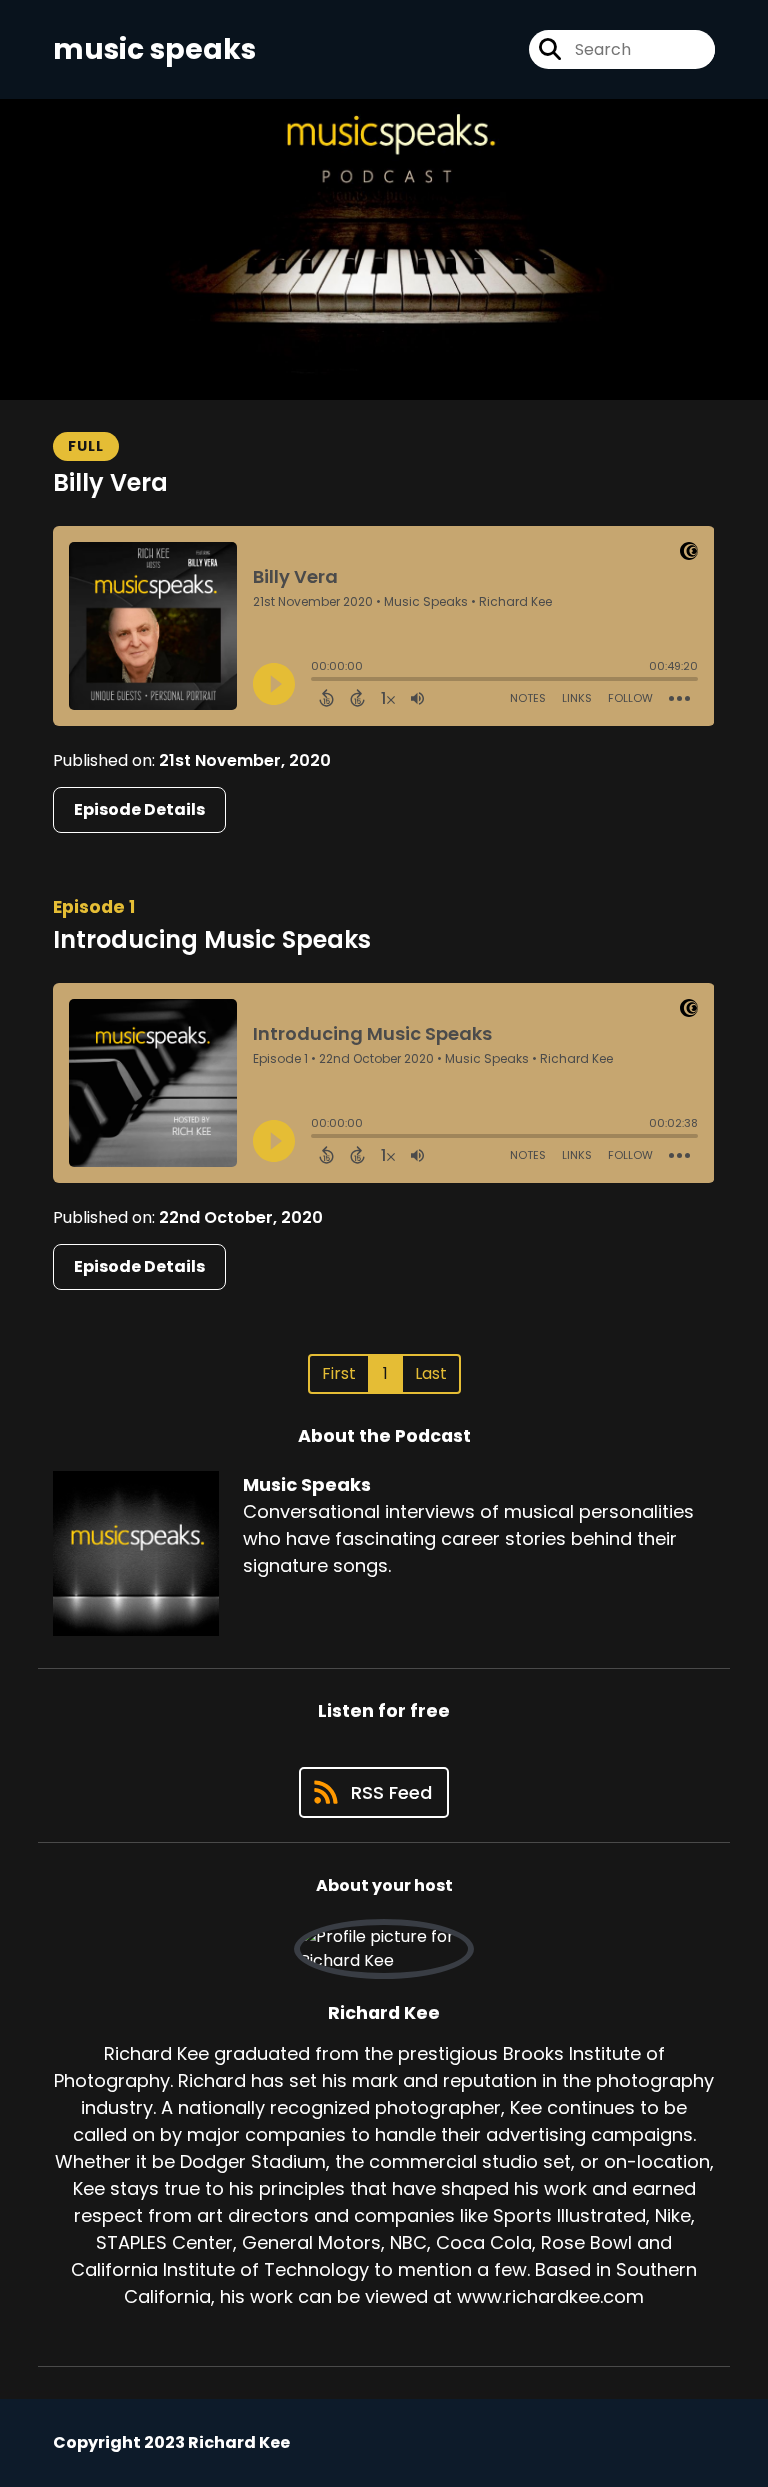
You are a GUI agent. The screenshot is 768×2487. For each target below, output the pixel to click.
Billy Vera (110, 482)
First (339, 1373)
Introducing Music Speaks (212, 939)
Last (431, 1373)
